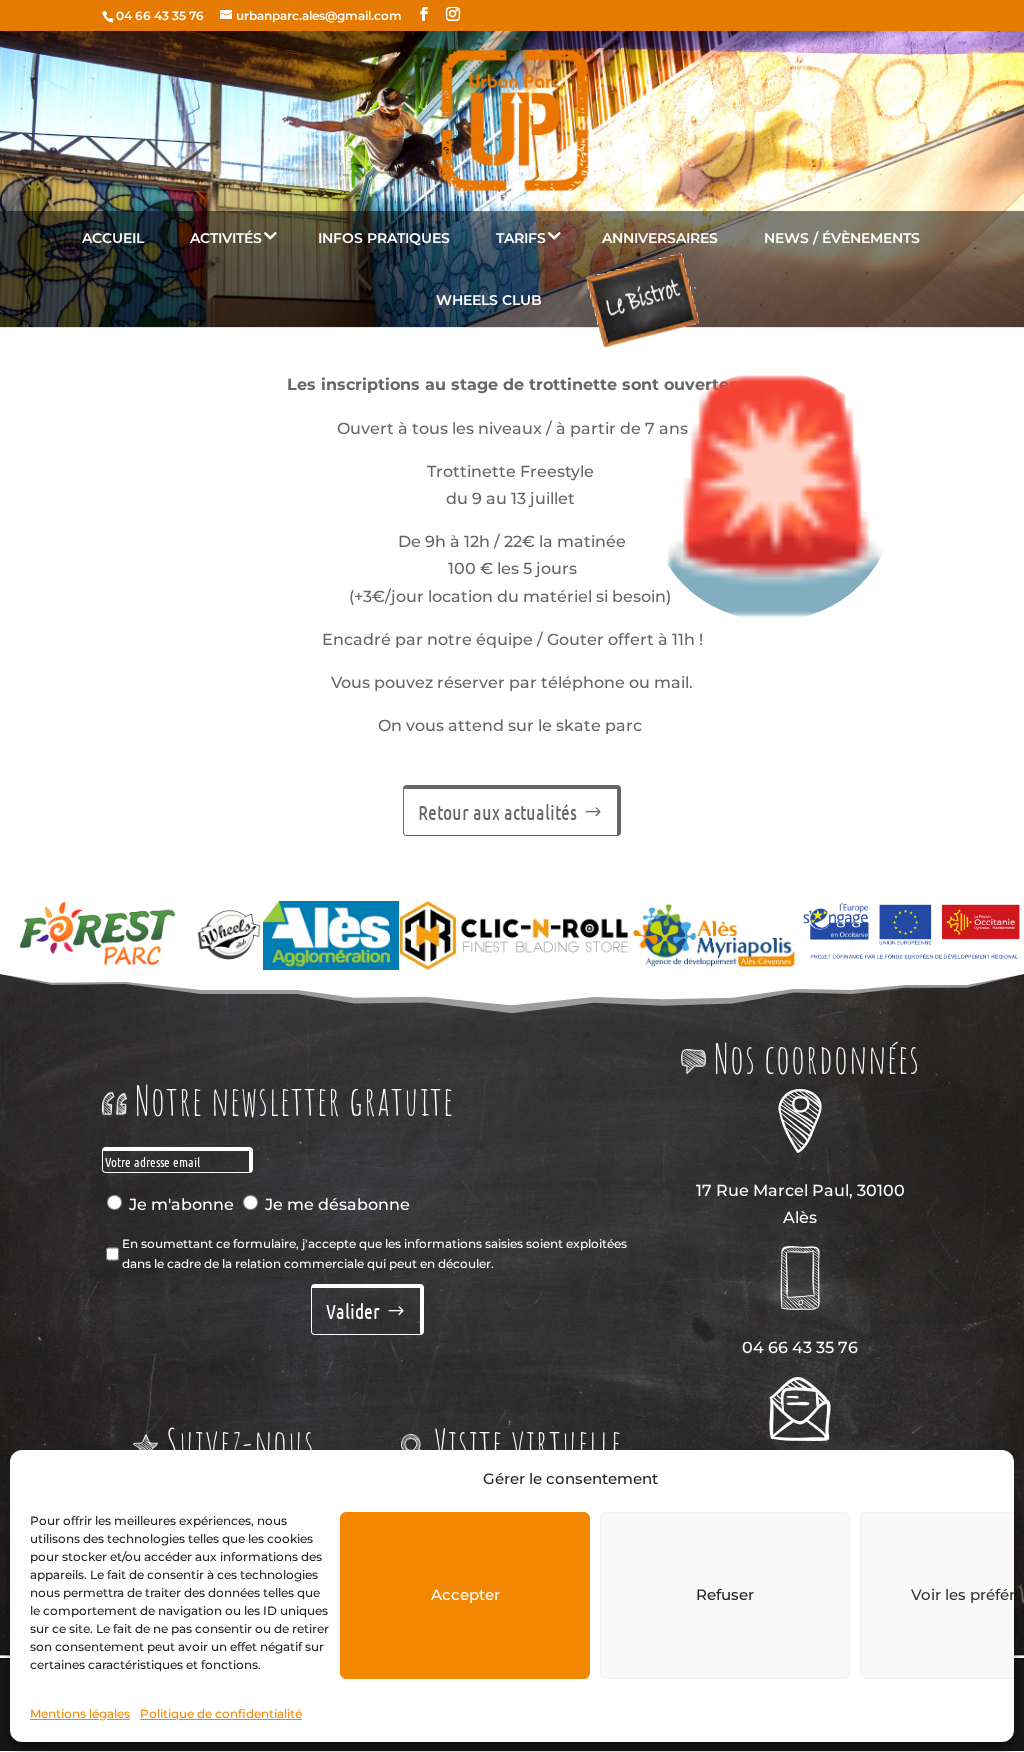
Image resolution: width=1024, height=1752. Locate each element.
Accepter (465, 1594)
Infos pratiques (384, 238)
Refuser (725, 1594)
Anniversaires (660, 238)
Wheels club (489, 300)
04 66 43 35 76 (160, 15)
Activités (226, 238)
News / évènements (842, 238)
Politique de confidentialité (221, 1713)
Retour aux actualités (497, 812)
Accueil (113, 238)
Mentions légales (80, 1713)
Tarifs (521, 238)
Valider (353, 1311)
